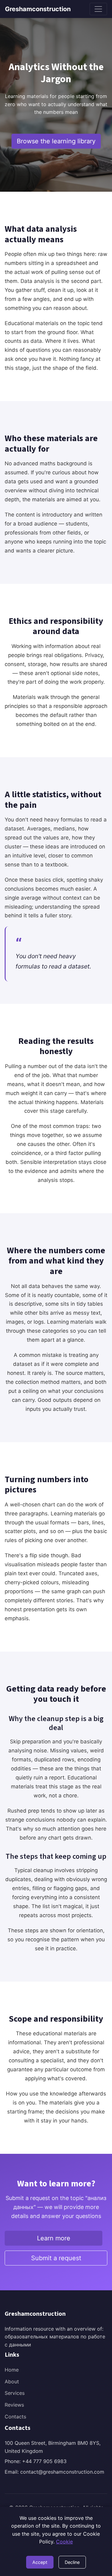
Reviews (14, 2405)
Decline (72, 2562)
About (12, 2381)
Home (12, 2370)
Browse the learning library (56, 141)
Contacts (15, 2417)
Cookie (64, 2542)
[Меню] (98, 9)
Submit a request (56, 2258)
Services (15, 2393)
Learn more (54, 2238)
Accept (40, 2562)
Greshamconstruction (38, 9)
